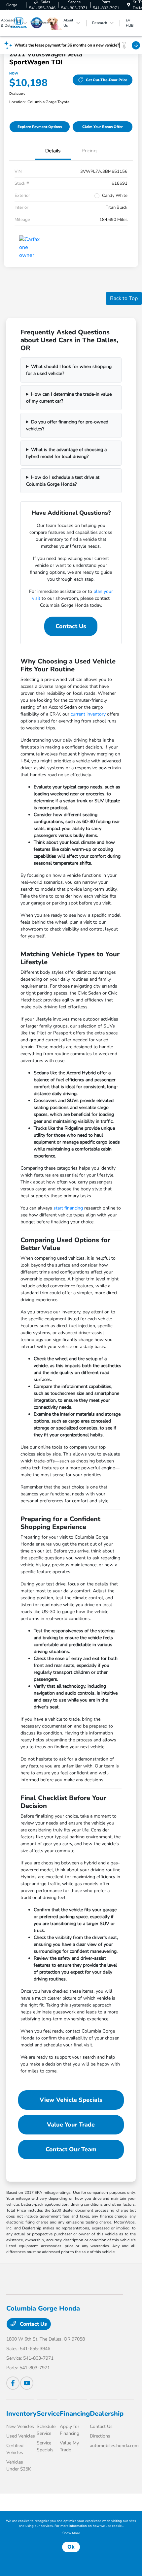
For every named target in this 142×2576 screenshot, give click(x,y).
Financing (75, 2414)
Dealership (107, 2414)
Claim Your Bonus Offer (103, 127)
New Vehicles (20, 2426)
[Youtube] (27, 2383)
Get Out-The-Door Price (106, 80)
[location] (129, 5)
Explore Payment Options (40, 127)
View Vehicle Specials (71, 2100)
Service (48, 2414)
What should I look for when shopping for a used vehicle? (69, 370)
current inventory (88, 714)
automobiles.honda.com (114, 2446)
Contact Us (71, 626)
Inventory (21, 2414)
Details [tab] (53, 151)
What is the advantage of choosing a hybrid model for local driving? (66, 453)
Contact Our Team (71, 2149)
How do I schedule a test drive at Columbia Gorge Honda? (63, 481)
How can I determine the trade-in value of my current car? (69, 398)
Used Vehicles (21, 2436)
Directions (100, 2436)
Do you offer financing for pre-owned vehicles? (67, 425)
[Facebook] (13, 2383)
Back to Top (124, 298)
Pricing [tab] (89, 151)
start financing (68, 1208)
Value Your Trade (71, 2125)
